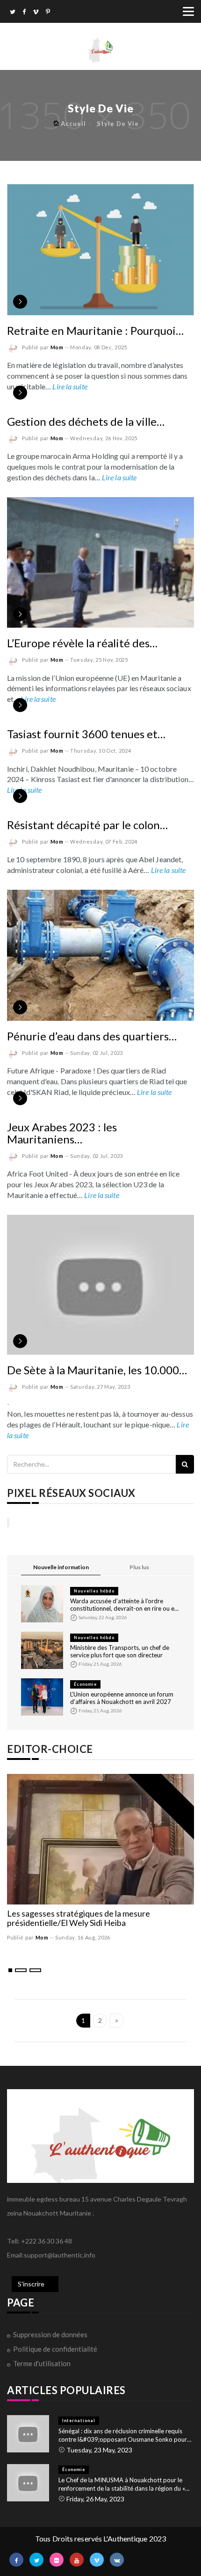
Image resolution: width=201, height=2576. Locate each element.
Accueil (73, 124)
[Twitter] (13, 13)
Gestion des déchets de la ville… (86, 421)
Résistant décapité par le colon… (87, 825)
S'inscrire (31, 2284)
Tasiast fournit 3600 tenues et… (86, 734)
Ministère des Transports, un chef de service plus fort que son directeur (120, 1651)
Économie (85, 1684)
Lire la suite (70, 386)
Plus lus (139, 1567)
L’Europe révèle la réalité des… (82, 643)
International (79, 2420)
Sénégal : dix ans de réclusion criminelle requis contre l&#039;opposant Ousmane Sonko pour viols (123, 2435)
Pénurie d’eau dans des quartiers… (92, 1036)
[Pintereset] (48, 13)
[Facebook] (24, 13)
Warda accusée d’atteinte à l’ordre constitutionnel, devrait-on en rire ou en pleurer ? (124, 1605)
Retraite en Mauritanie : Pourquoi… (95, 330)
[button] (10, 1970)
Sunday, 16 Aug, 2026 (83, 1937)
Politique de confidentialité (55, 2349)
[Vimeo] (36, 13)
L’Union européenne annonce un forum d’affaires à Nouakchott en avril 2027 (122, 1698)
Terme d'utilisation (42, 2363)
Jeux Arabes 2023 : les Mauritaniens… (62, 1133)
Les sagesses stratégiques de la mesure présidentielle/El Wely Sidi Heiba (79, 1918)
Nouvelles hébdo (94, 1591)
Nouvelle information (61, 1567)
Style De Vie (118, 124)
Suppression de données (50, 2334)
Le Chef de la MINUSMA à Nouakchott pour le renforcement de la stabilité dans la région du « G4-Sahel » (122, 2484)
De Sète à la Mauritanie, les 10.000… (97, 1370)
